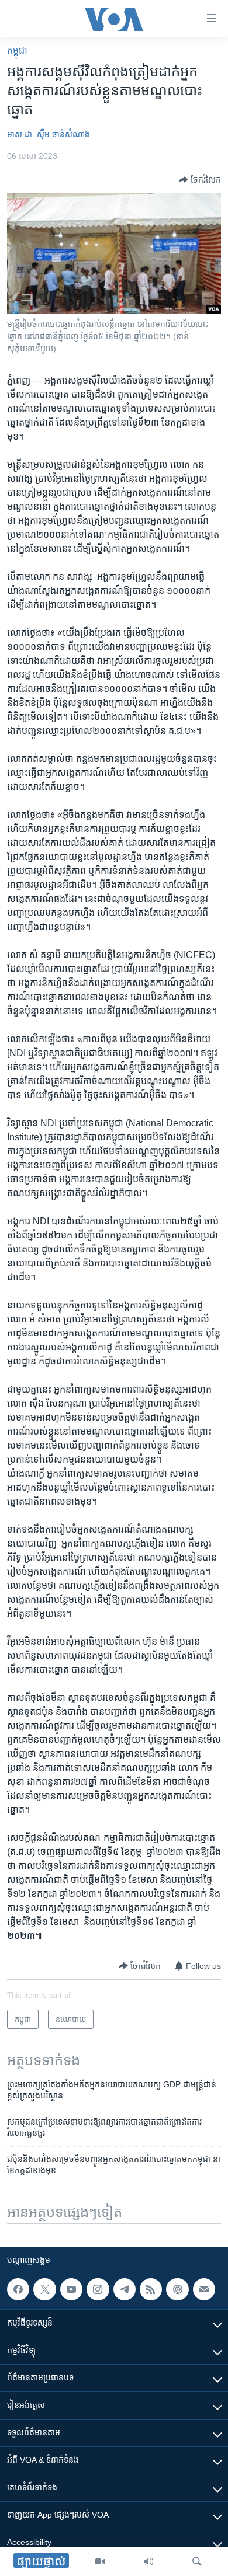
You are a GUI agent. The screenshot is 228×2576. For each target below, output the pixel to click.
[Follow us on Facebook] (18, 2289)
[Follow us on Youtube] (71, 2289)
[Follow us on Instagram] (98, 2289)
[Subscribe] (204, 2289)
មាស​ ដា (20, 134)
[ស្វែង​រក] (197, 2561)
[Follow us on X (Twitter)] (44, 2289)
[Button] (200, 180)
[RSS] (151, 2289)
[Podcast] (177, 2289)
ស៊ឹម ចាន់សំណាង (63, 134)
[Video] (100, 2561)
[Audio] (148, 2561)
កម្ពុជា (17, 51)
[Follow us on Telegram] (125, 2289)
